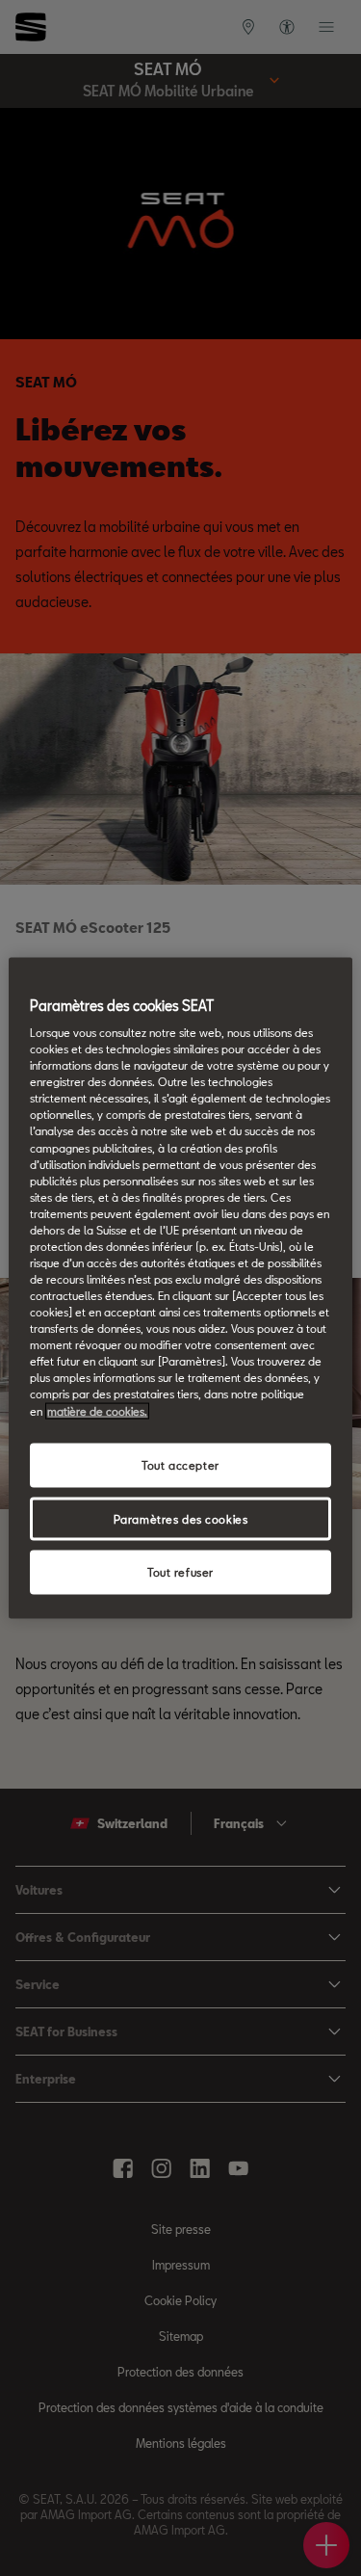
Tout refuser (180, 1572)
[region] (180, 1288)
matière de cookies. (97, 1410)
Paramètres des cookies (181, 1518)
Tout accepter (180, 1464)
